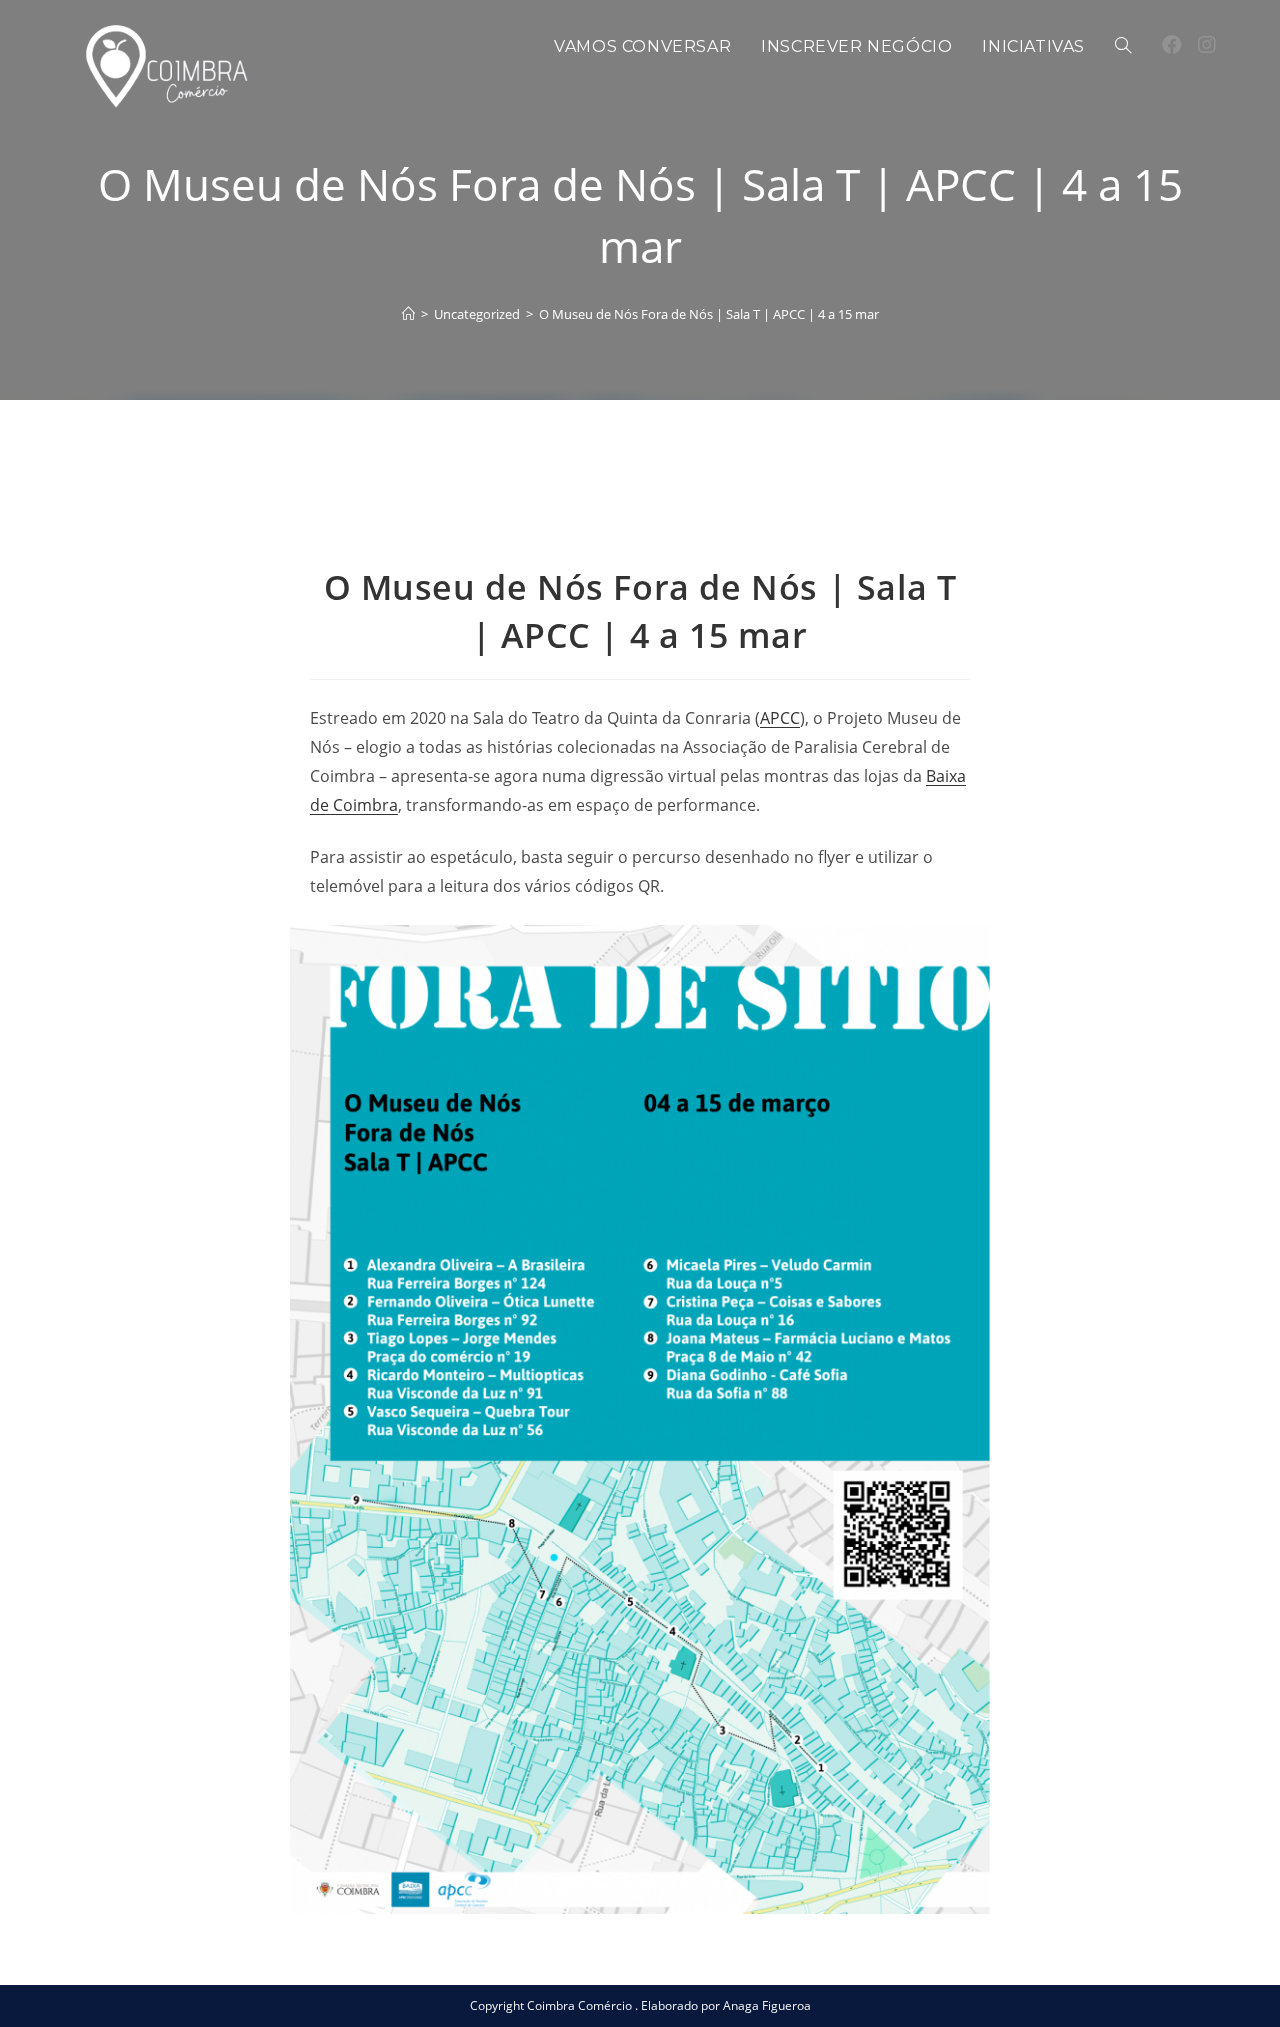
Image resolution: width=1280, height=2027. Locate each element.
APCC (780, 718)
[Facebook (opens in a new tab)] (1172, 45)
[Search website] (1123, 47)
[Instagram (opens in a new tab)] (1207, 45)
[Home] (408, 314)
